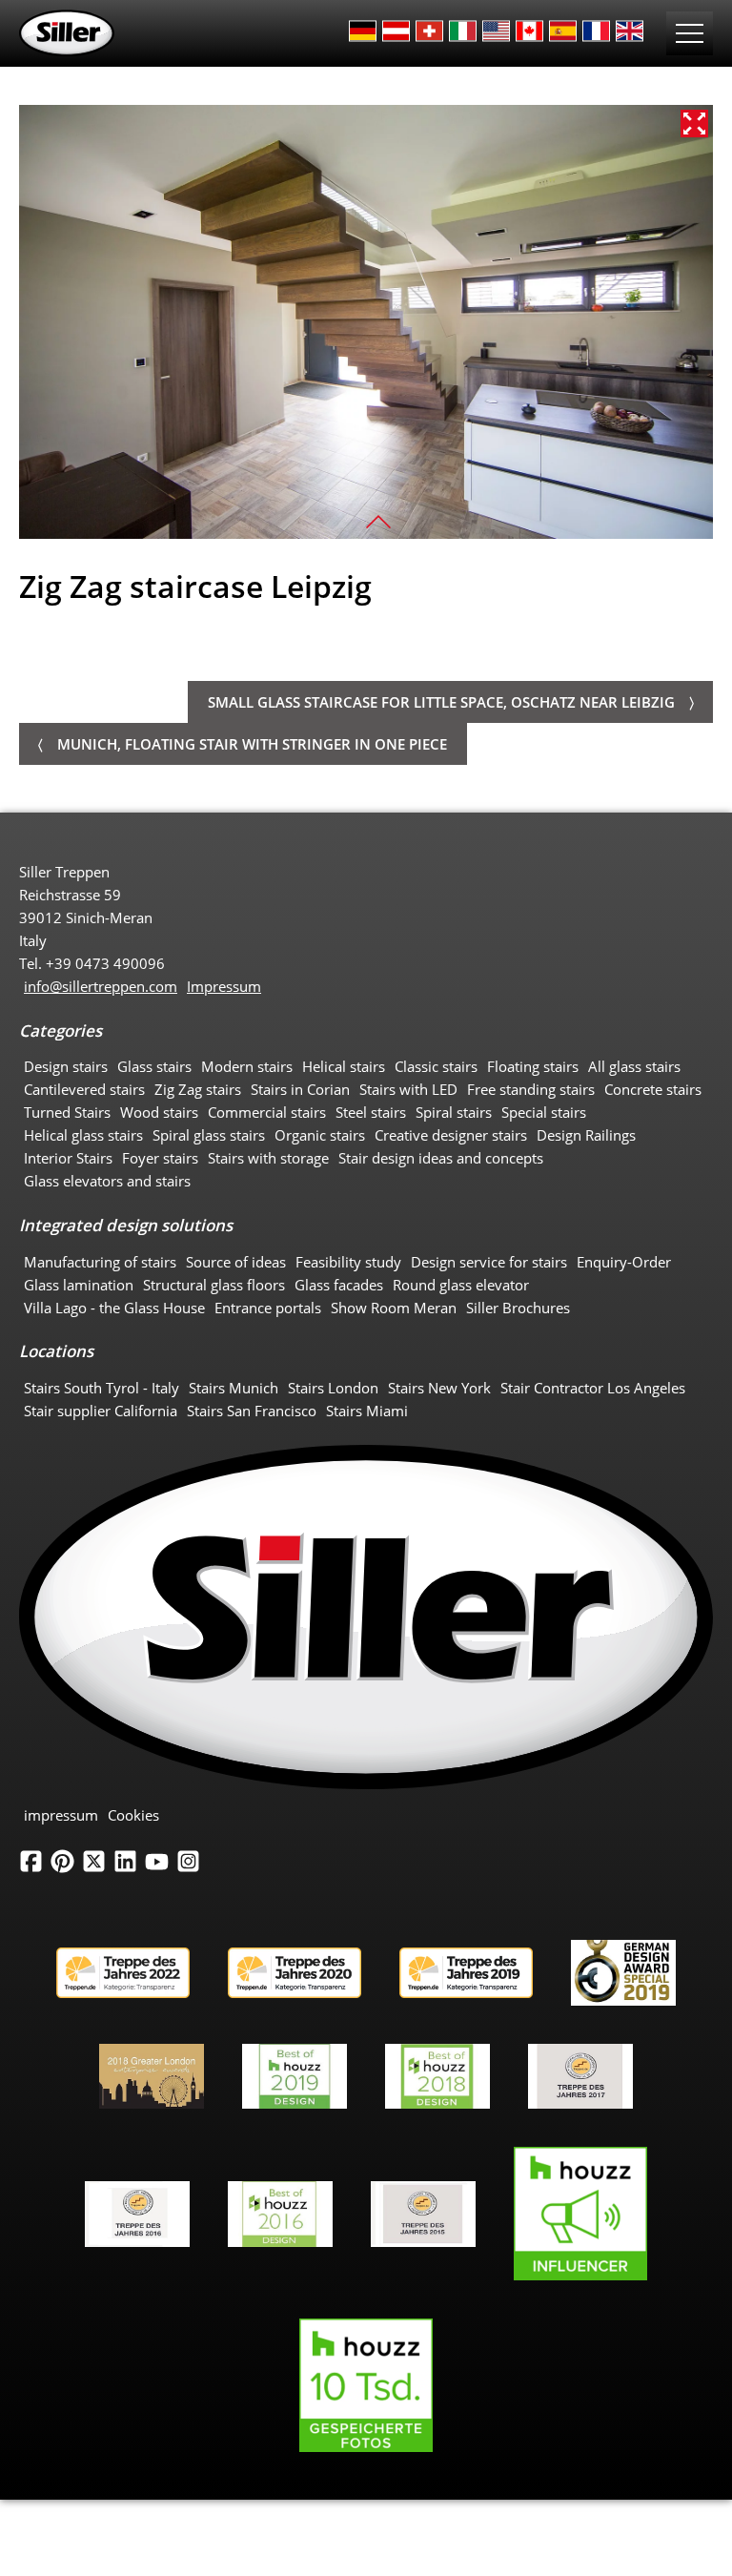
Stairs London (333, 1388)
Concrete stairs (653, 1089)
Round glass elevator (461, 1285)
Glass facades (339, 1285)
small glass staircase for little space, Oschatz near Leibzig (441, 702)
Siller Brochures (518, 1308)
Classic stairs (436, 1066)
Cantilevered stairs (84, 1089)
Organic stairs (320, 1135)
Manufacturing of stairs (100, 1262)
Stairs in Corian (300, 1089)
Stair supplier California (101, 1411)
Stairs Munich (234, 1388)
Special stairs (544, 1112)
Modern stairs (247, 1066)
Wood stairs (159, 1112)
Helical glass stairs (83, 1135)
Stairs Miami (367, 1411)
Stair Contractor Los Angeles (593, 1388)
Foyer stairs (160, 1158)
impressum (61, 1815)
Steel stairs (371, 1112)
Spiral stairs (454, 1112)
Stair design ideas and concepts (441, 1158)
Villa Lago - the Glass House (114, 1308)
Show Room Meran (394, 1308)
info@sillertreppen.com (101, 986)
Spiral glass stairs (209, 1135)
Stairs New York (439, 1388)
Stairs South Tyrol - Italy (102, 1388)
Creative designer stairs (451, 1135)
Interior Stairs (68, 1158)
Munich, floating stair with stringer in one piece (252, 744)
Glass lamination (79, 1285)
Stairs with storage (268, 1158)
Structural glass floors (214, 1285)
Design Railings (586, 1135)
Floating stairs (533, 1066)
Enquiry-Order (624, 1262)
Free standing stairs (531, 1089)
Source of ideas (236, 1262)
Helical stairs (344, 1066)
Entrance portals (268, 1308)
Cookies (133, 1815)
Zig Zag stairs (198, 1089)
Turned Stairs (67, 1112)
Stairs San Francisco (252, 1411)
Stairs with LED (408, 1089)
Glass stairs (154, 1066)
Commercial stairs (267, 1112)
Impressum (224, 986)
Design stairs (66, 1066)
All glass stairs (634, 1066)
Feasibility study (348, 1262)
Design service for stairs (489, 1262)
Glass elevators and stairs (107, 1181)
